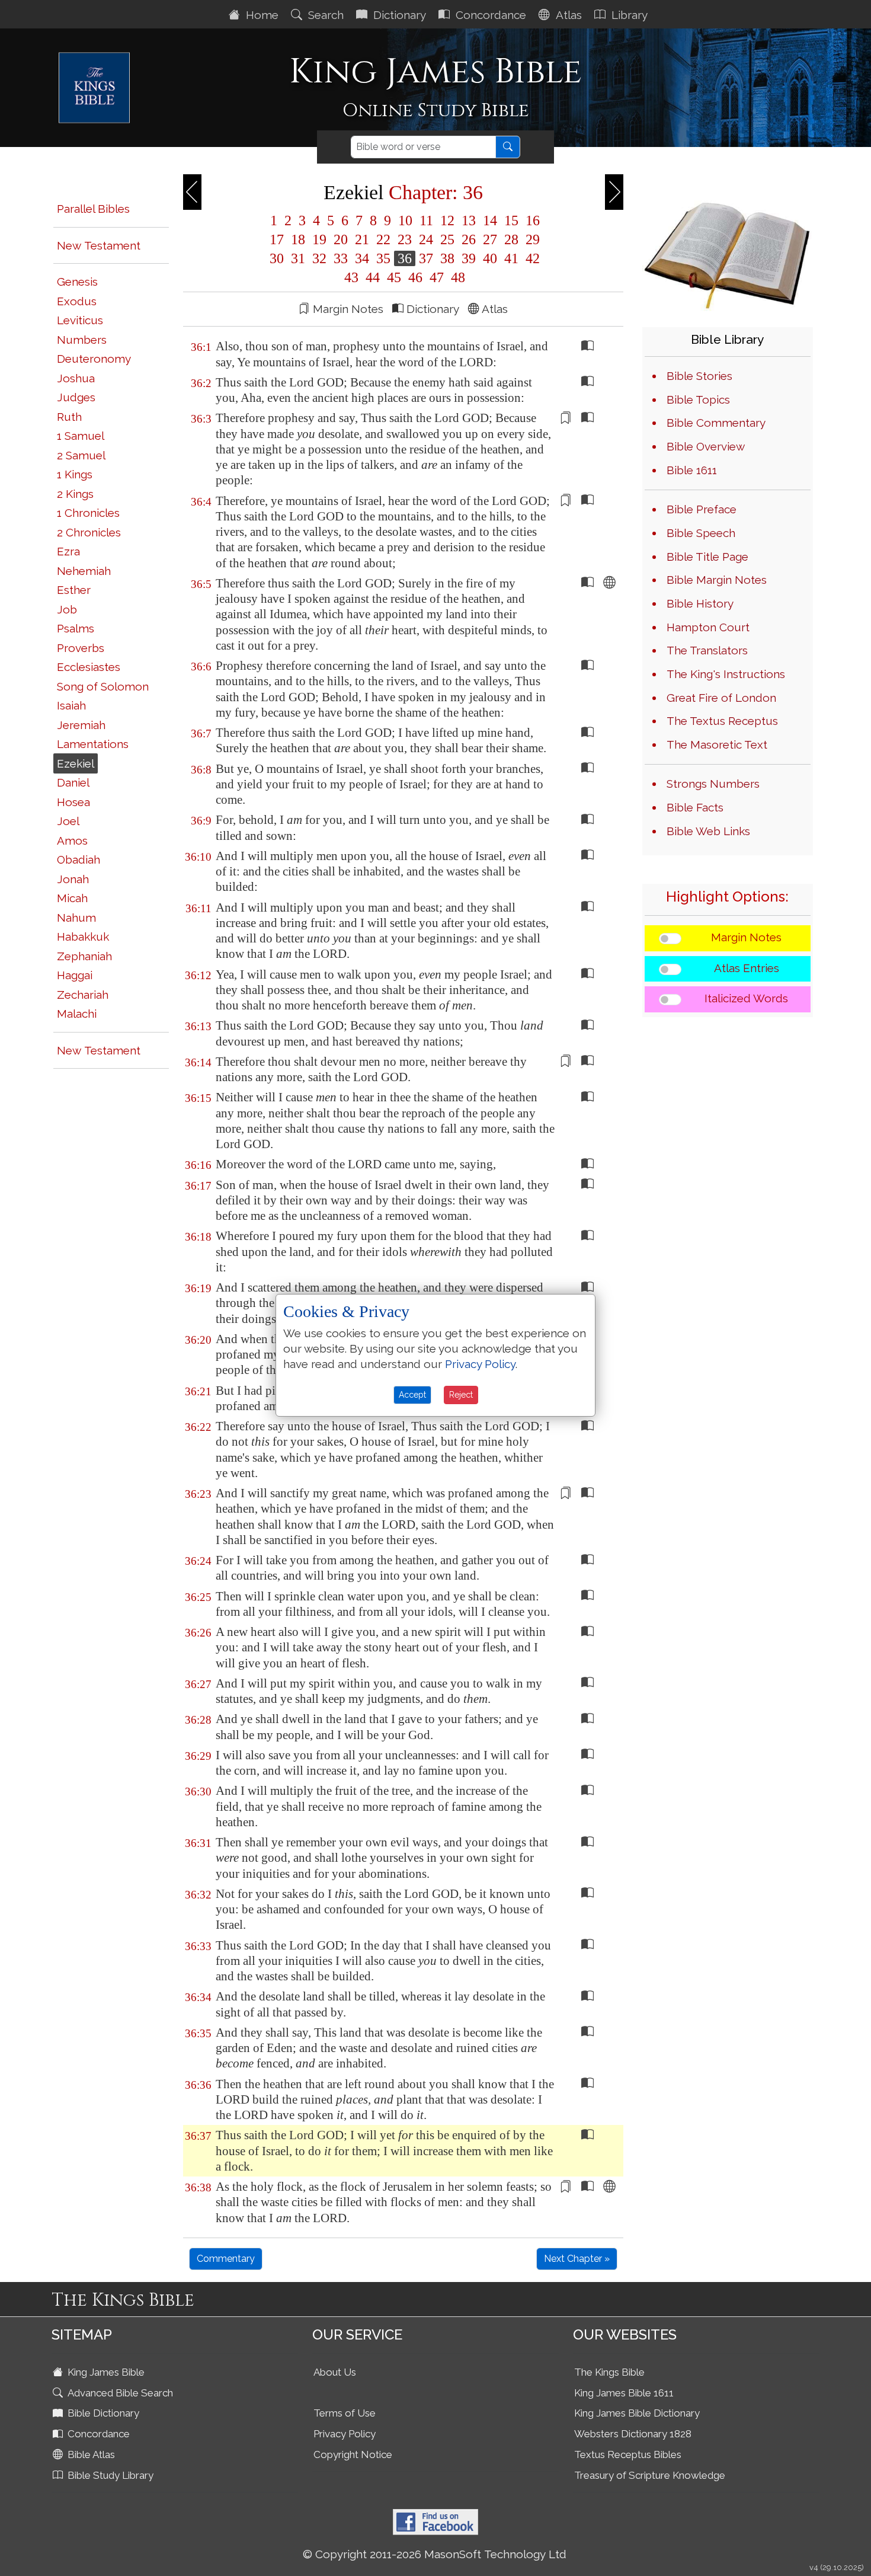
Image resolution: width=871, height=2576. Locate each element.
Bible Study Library (109, 2475)
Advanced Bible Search (119, 2393)
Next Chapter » (577, 2259)
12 (447, 220)
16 (531, 220)
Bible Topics (698, 399)
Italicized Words (746, 998)
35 (383, 258)
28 (511, 239)
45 (394, 277)
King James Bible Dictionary (637, 2413)
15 (511, 220)
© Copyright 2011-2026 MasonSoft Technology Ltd (435, 2554)
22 (383, 239)
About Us (335, 2372)
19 (319, 239)
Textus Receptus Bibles (628, 2454)
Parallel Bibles (93, 209)
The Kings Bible (609, 2372)
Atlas (567, 15)
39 (469, 258)
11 (426, 220)
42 (531, 258)
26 (469, 239)
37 (426, 258)
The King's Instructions (726, 674)
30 (277, 258)
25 (447, 239)
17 (277, 239)
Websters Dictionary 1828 (633, 2434)
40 (490, 258)
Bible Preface (702, 509)
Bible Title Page (707, 557)
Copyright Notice (353, 2454)
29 (531, 239)
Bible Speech (701, 533)
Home (261, 15)
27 (490, 239)
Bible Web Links (708, 831)
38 (447, 258)
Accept (412, 1395)
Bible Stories (699, 376)
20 (341, 239)
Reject (461, 1395)
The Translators (707, 650)
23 (405, 239)
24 (426, 239)
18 (298, 239)
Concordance (489, 15)
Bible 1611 (692, 470)
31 (298, 258)
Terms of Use (345, 2413)
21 (362, 239)
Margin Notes (746, 937)
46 (415, 277)
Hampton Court (708, 627)
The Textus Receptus (722, 721)
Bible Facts (695, 807)
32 (319, 258)
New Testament (99, 245)
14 (490, 220)
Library (628, 15)
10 (405, 220)
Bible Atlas (90, 2454)
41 (511, 258)
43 (351, 277)
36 (405, 258)
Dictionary (398, 15)
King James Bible (105, 2372)
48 (456, 277)
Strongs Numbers (713, 784)
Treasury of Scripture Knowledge (650, 2475)
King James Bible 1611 (624, 2393)
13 (469, 220)
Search (324, 15)
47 (437, 277)
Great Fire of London (721, 698)
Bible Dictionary (102, 2413)
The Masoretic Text (717, 744)
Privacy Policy (345, 2434)
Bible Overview (706, 446)
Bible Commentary (716, 423)
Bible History (700, 603)
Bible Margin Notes (717, 580)
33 (341, 258)
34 (362, 258)
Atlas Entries (747, 968)
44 (373, 277)
